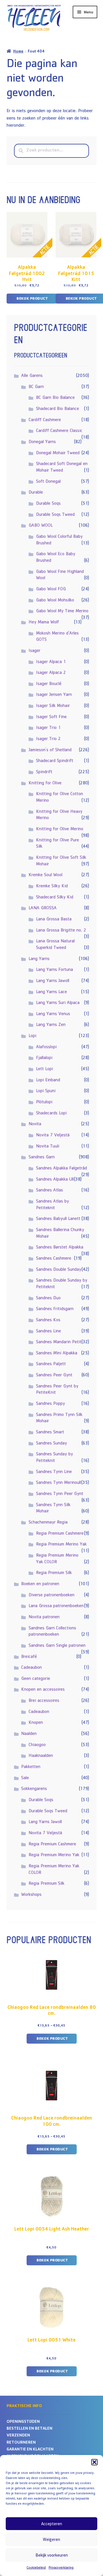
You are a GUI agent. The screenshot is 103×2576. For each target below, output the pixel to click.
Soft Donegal (48, 482)
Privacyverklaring (61, 2568)
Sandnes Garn (42, 1157)
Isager (34, 651)
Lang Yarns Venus (53, 1014)
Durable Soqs (48, 504)
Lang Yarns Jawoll (53, 981)
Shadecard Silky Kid (55, 898)
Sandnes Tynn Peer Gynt (60, 1494)
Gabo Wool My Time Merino (62, 611)
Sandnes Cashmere (54, 1259)
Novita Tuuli (48, 1147)
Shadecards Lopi (51, 1114)
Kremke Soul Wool (45, 875)
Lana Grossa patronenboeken (56, 1606)
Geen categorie (36, 1679)
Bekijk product (32, 299)
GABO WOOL (41, 526)
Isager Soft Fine (51, 717)
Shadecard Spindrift (55, 761)
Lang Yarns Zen (51, 1025)
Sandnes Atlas (49, 1191)
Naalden (29, 1734)
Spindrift (44, 772)
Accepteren (52, 2524)
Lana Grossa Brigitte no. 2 (61, 931)
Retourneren (21, 2443)
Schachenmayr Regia (48, 1523)
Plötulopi (44, 1102)
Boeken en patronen (40, 1584)
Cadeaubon (31, 1668)
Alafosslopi (46, 1047)
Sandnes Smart (50, 1433)
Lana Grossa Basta (54, 920)
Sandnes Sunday (51, 1444)
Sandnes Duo (48, 1298)
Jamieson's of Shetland (50, 750)
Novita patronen (44, 1617)
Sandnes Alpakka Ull (55, 1180)
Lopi (32, 1036)
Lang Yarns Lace (51, 992)
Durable (36, 493)
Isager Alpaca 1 (51, 662)
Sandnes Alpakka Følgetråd (62, 1169)
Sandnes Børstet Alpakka (60, 1248)
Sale (25, 1778)
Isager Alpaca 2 (51, 673)
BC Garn (36, 387)
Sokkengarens (34, 1789)
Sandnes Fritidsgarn (55, 1309)
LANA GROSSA (43, 908)
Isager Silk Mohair (53, 706)
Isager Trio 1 (48, 728)
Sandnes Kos (48, 1320)
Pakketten (31, 1767)
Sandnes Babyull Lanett (58, 1219)
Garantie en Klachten (30, 2450)
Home (18, 52)
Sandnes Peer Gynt (54, 1375)
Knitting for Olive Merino (60, 829)
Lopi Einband (48, 1080)
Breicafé (29, 1657)
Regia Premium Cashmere (60, 1534)
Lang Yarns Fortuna (55, 970)
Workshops (31, 1895)
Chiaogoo (37, 1745)
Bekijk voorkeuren (52, 2555)
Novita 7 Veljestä (53, 1136)
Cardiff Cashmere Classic (59, 431)
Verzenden (18, 2436)
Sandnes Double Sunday (59, 1270)
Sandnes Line (48, 1332)
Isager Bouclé (49, 684)
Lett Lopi (44, 1069)
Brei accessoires (44, 1701)
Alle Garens (32, 376)
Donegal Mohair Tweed (58, 453)
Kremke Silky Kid (52, 886)
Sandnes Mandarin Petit (59, 1342)
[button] (94, 2462)
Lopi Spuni (46, 1091)
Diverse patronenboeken (51, 1595)
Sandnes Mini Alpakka (57, 1353)
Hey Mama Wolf (44, 623)
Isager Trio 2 (48, 739)
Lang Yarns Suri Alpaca (58, 1003)
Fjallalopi (44, 1058)
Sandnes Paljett (51, 1364)
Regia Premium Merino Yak (61, 1545)
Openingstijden (23, 2422)
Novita (35, 1124)
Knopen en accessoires (43, 1690)
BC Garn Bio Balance (55, 398)
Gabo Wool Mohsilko (55, 601)
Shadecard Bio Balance (58, 409)
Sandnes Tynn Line (54, 1472)
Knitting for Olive (45, 783)
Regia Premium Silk (54, 1573)
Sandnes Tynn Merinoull (59, 1483)
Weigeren (51, 2539)
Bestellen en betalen (29, 2429)
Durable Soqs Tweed (55, 515)
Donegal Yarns (42, 442)
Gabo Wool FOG (51, 589)
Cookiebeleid (36, 2568)
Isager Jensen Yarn (54, 695)
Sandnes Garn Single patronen (57, 1646)
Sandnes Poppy (50, 1404)
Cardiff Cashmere (45, 420)
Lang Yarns (39, 959)
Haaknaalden (41, 1756)
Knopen (36, 1723)
